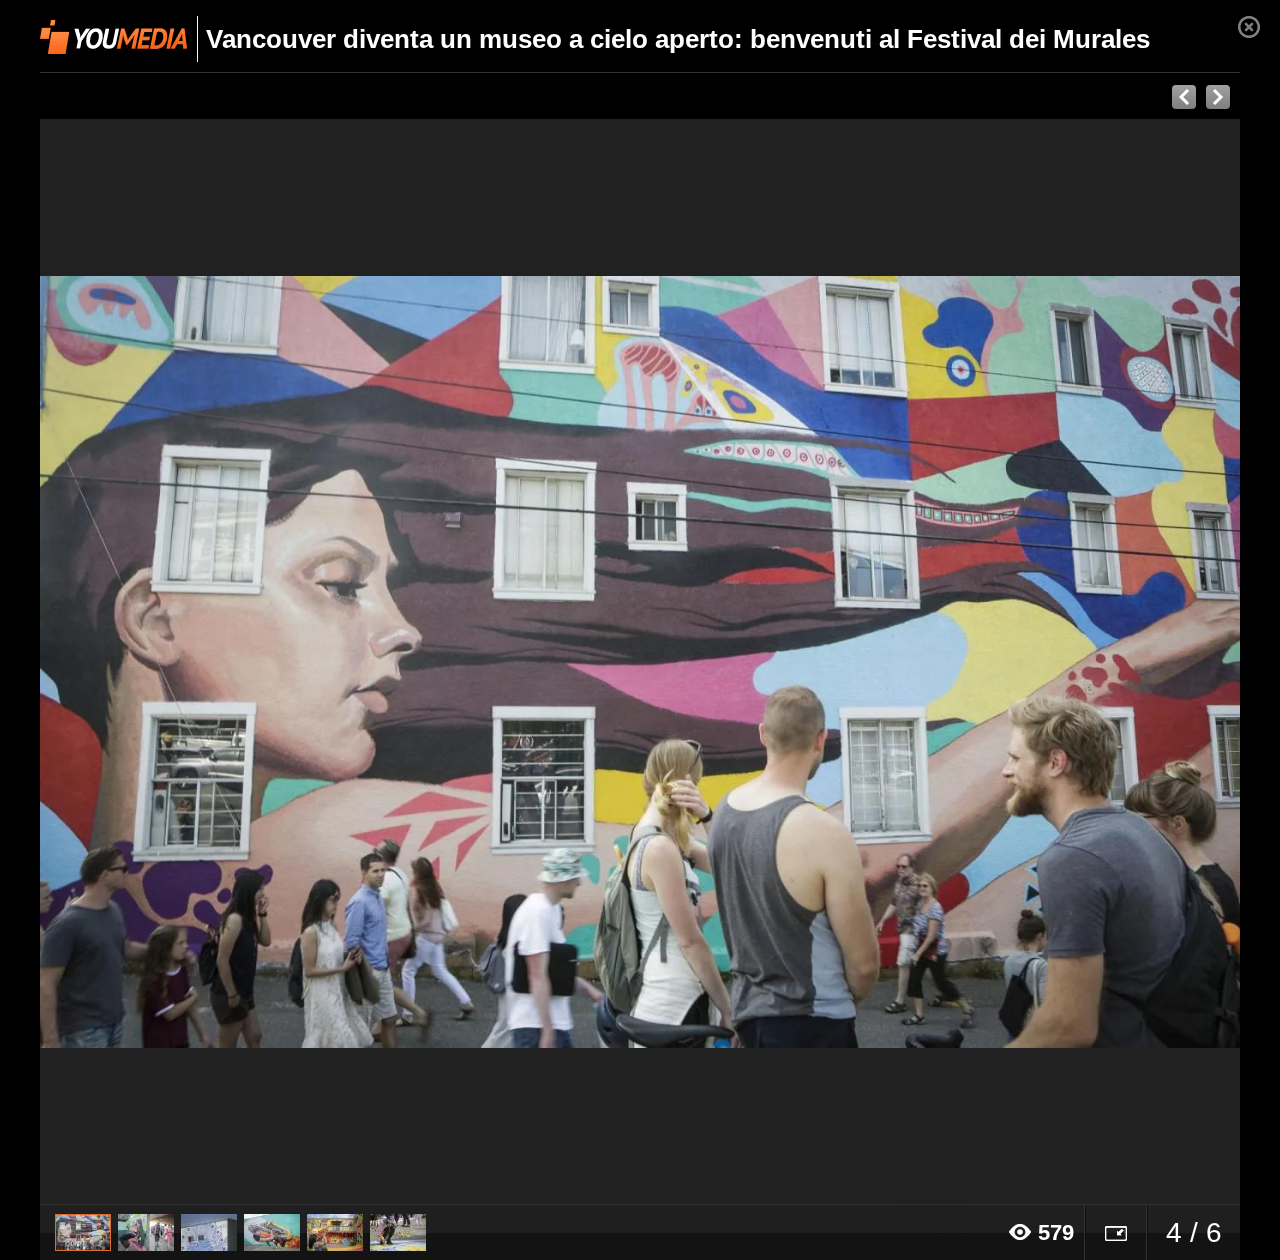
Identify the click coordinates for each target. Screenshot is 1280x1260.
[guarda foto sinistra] (160, 662)
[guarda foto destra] (760, 662)
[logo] (113, 37)
